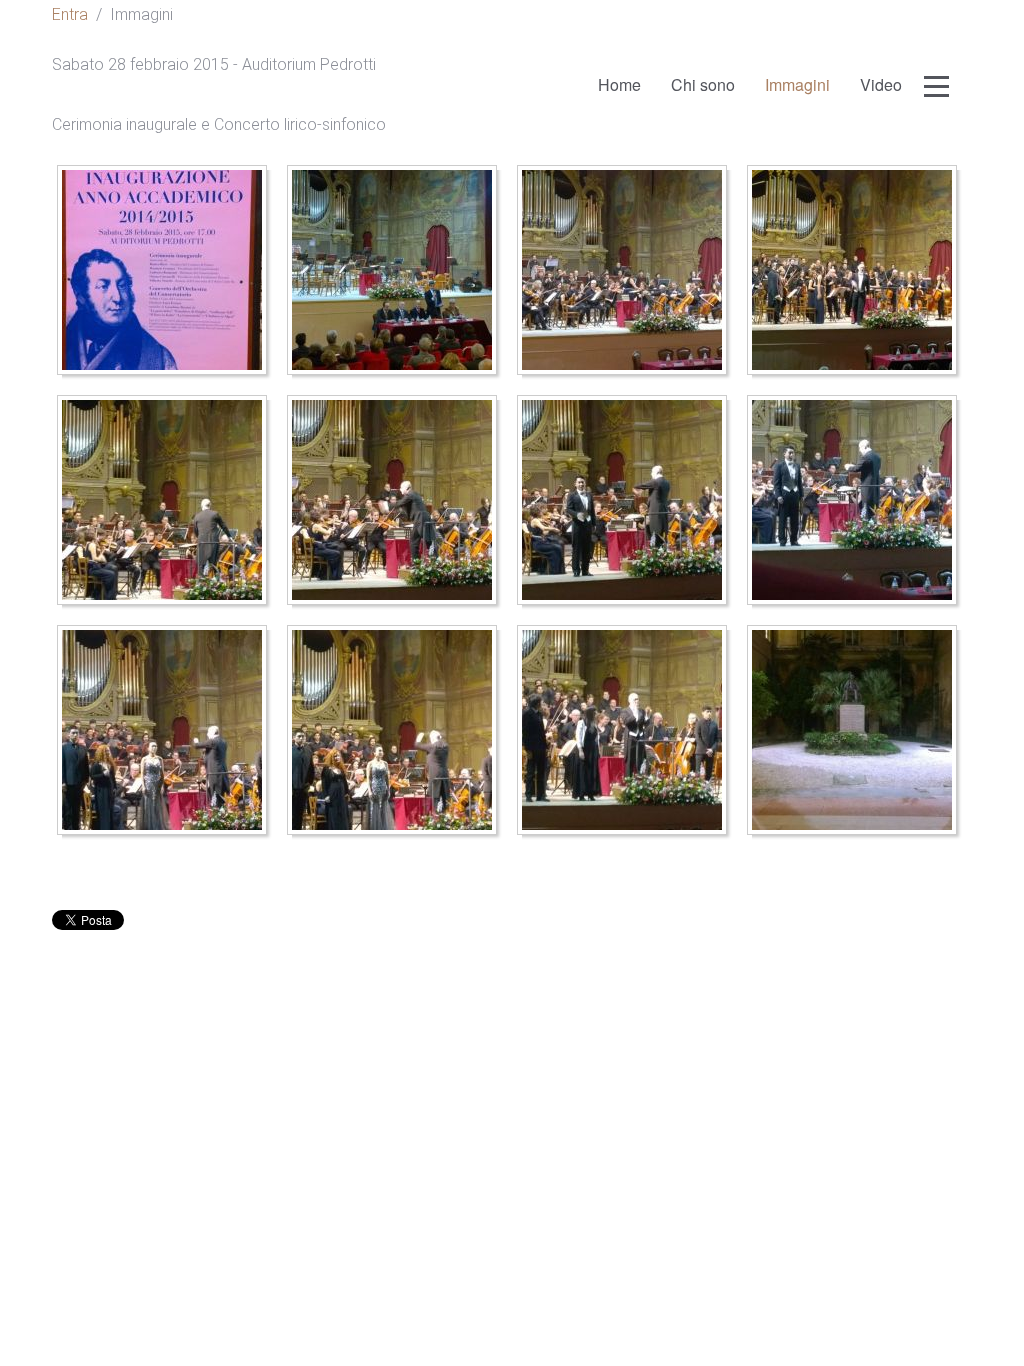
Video (881, 84)
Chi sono (703, 84)
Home (619, 84)
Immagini (797, 84)
